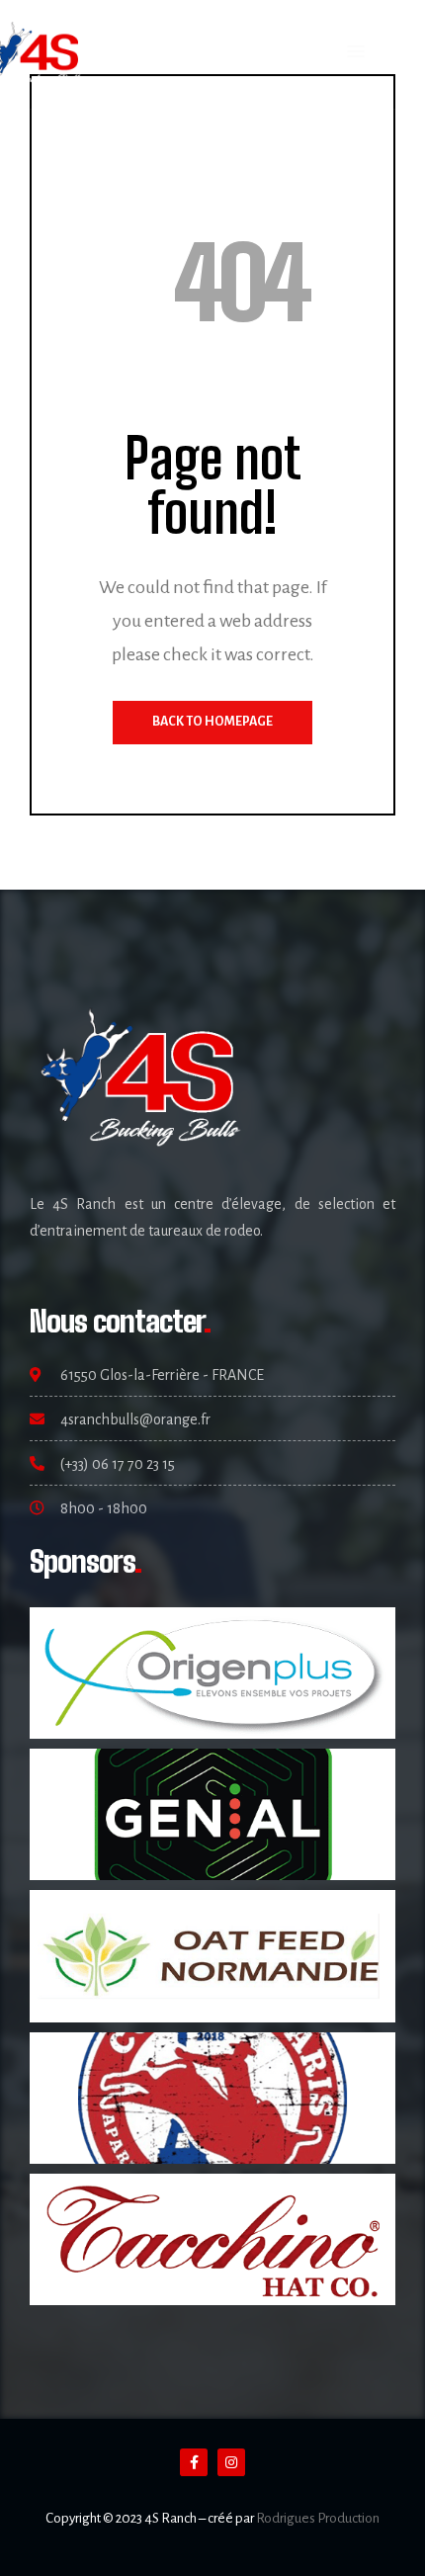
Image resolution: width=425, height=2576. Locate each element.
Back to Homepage (212, 722)
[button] (356, 52)
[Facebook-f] (194, 2462)
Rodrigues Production (318, 2518)
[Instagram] (231, 2462)
